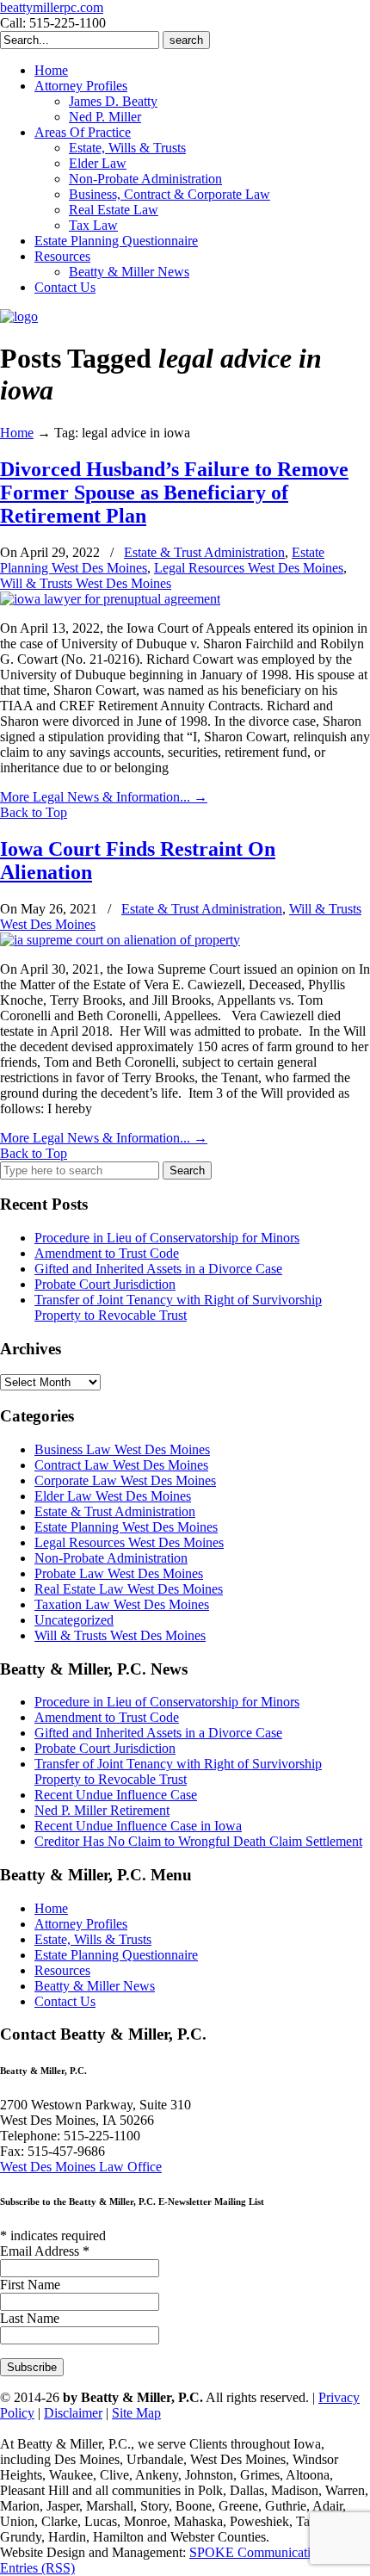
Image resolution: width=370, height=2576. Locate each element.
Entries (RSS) (37, 2568)
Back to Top (34, 812)
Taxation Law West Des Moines (122, 1604)
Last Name (30, 2318)
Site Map (136, 2413)
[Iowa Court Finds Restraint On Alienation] (120, 940)
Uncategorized (74, 1620)
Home (17, 433)
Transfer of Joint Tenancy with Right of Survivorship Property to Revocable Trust (178, 1307)
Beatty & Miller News (95, 1986)
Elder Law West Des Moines (113, 1496)
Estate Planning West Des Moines (126, 1527)
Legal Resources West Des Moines (249, 568)
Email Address (45, 2251)
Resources (62, 1970)
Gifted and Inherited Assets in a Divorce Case (158, 1269)
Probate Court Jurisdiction (105, 1284)
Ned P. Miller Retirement (102, 1810)
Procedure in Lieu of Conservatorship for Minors (167, 1238)
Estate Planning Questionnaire (116, 1955)
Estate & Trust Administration (204, 552)
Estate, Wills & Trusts (93, 1939)
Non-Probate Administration (111, 1558)
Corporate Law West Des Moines (125, 1480)
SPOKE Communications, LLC (276, 2552)
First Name (30, 2285)
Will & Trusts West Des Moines (86, 583)
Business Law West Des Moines (122, 1449)
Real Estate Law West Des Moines (129, 1589)
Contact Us (65, 2001)
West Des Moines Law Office (81, 2167)
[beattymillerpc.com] (19, 316)
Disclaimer (73, 2413)
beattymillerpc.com (52, 7)
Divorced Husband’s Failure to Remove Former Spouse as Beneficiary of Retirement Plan (174, 492)
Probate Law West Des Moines (119, 1573)
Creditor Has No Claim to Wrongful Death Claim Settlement (198, 1841)
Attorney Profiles (81, 1924)
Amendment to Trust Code (107, 1253)
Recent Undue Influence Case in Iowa (138, 1826)
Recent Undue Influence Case (116, 1795)
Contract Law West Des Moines (121, 1465)
